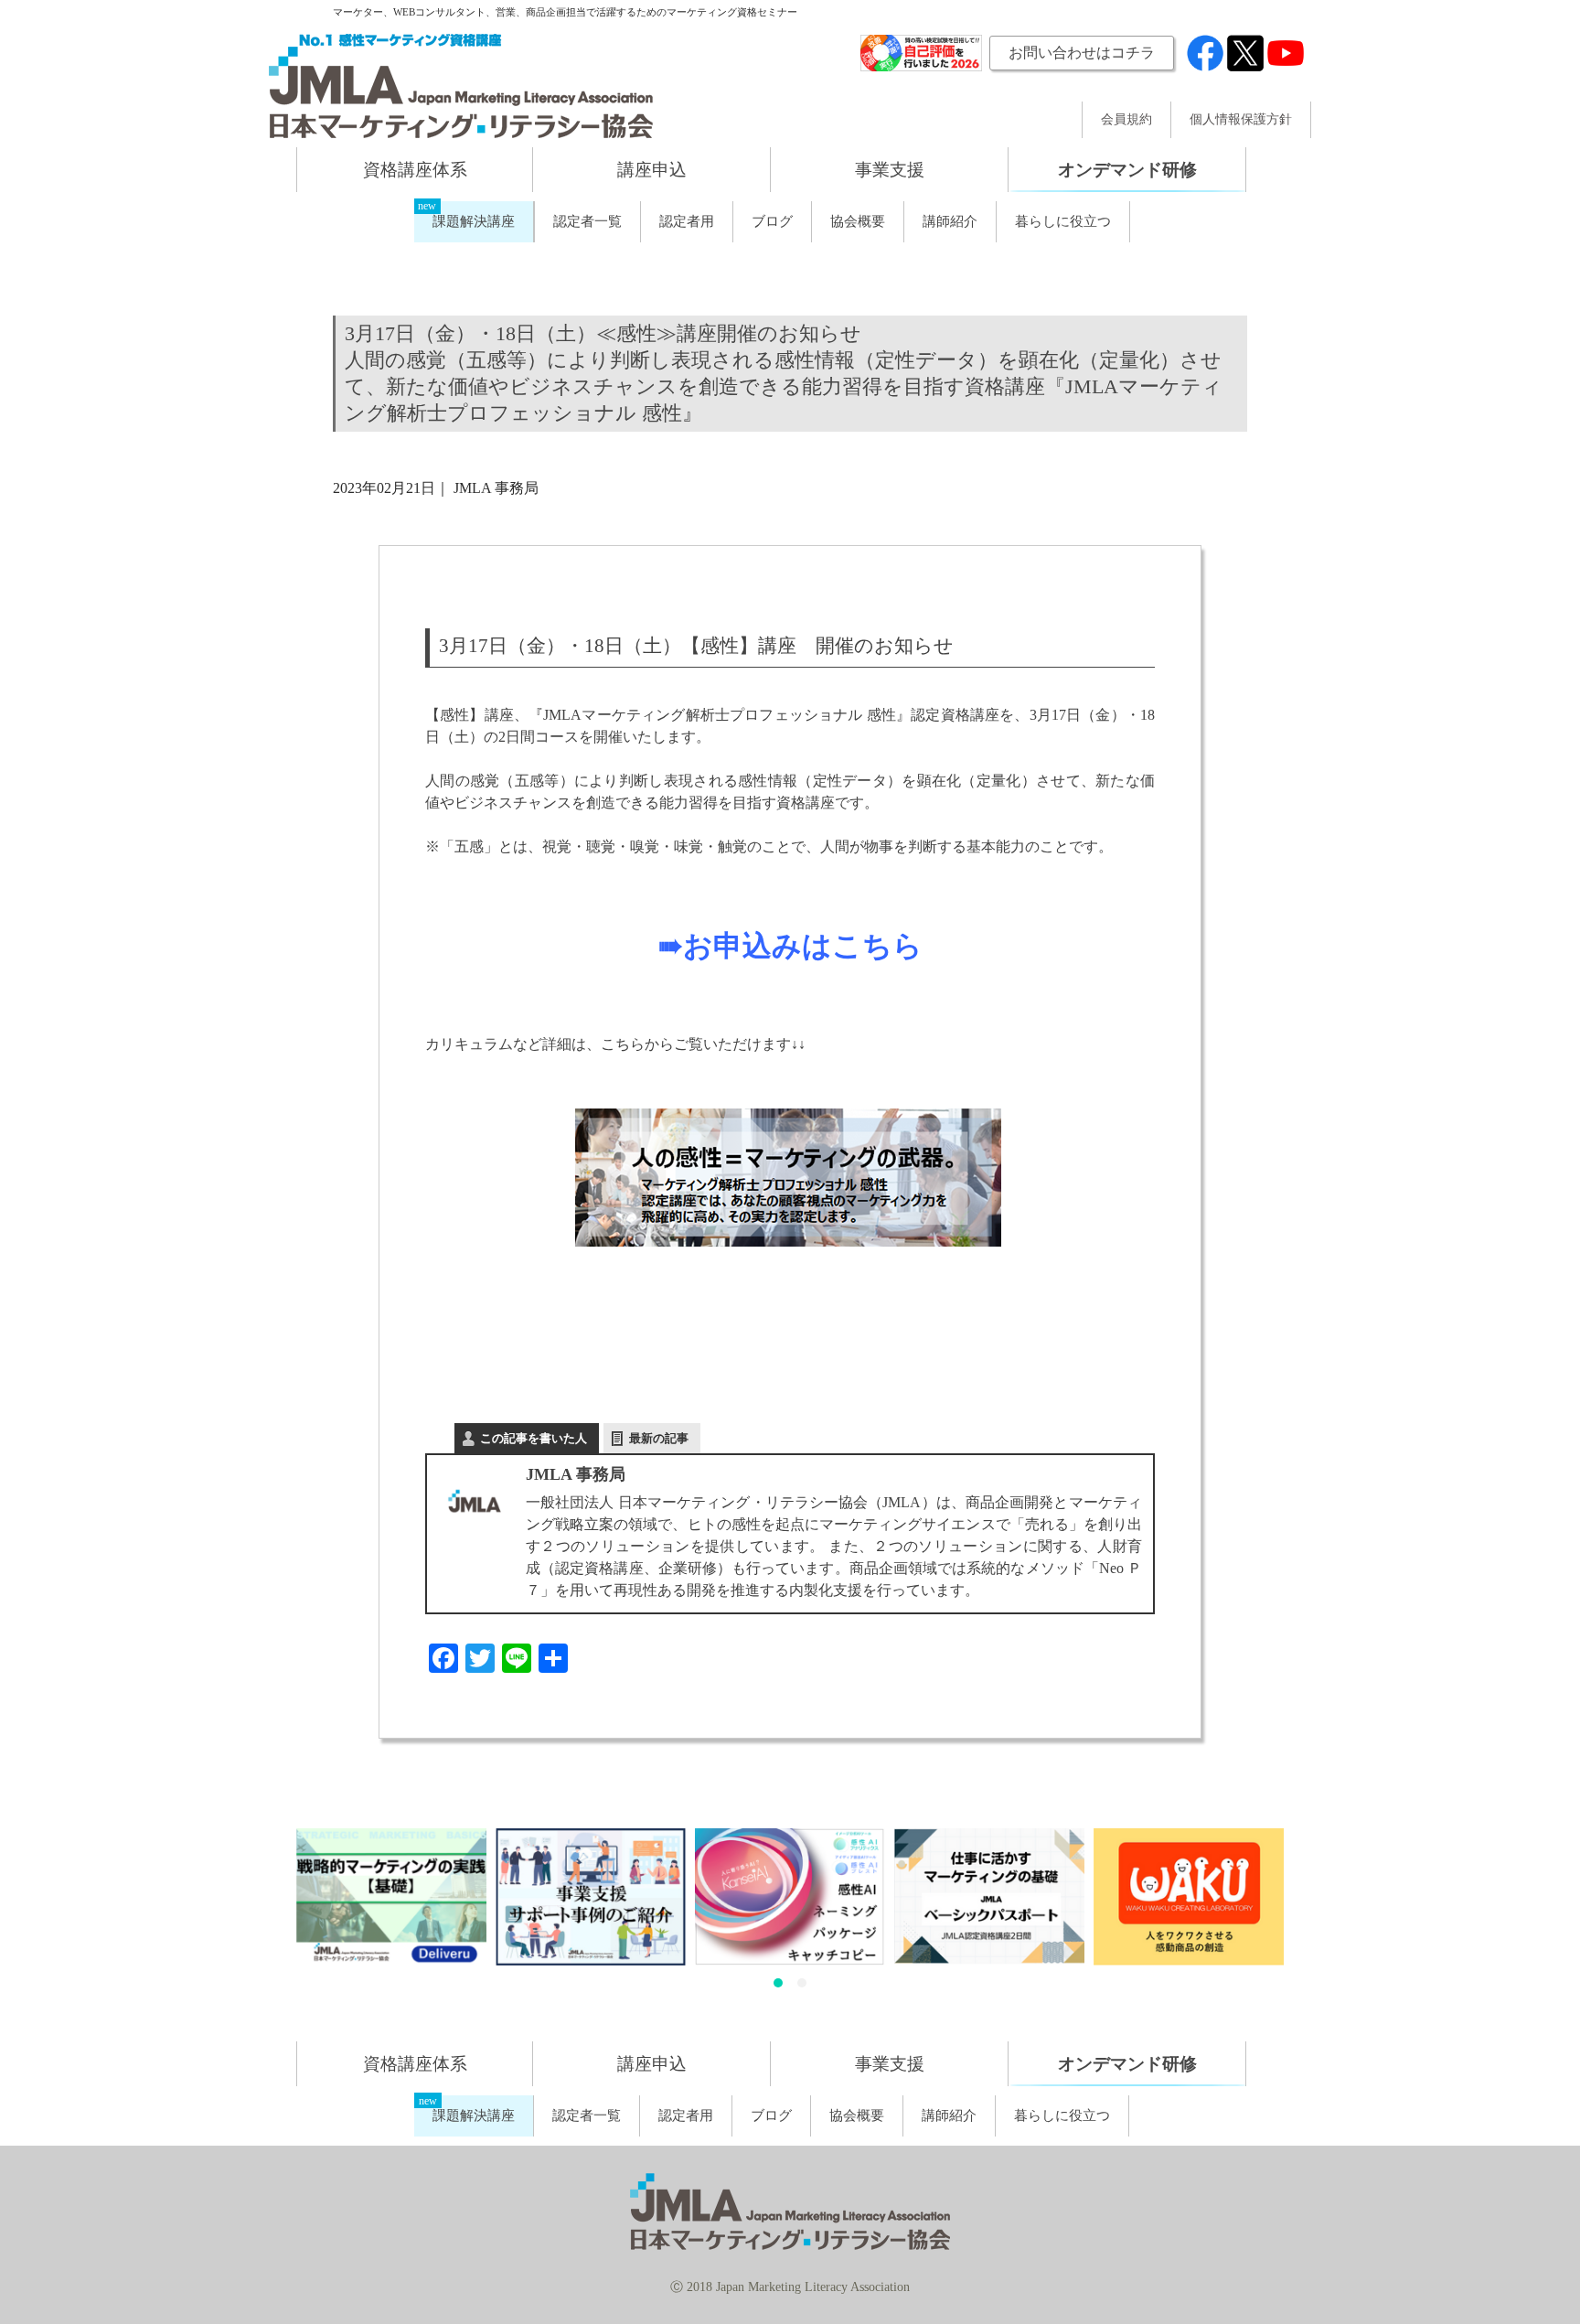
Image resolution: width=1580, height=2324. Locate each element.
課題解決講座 (474, 221)
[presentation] (274, 1912)
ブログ (772, 221)
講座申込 (652, 170)
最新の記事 (659, 1438)
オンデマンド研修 (1127, 170)
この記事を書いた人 (534, 1438)
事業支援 (890, 170)
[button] (778, 1983)
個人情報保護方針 (1241, 120)
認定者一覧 (587, 221)
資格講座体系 (415, 170)
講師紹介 (950, 221)
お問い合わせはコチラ (1082, 53)
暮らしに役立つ (1063, 221)
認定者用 (687, 221)
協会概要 (858, 221)
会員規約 (1126, 120)
